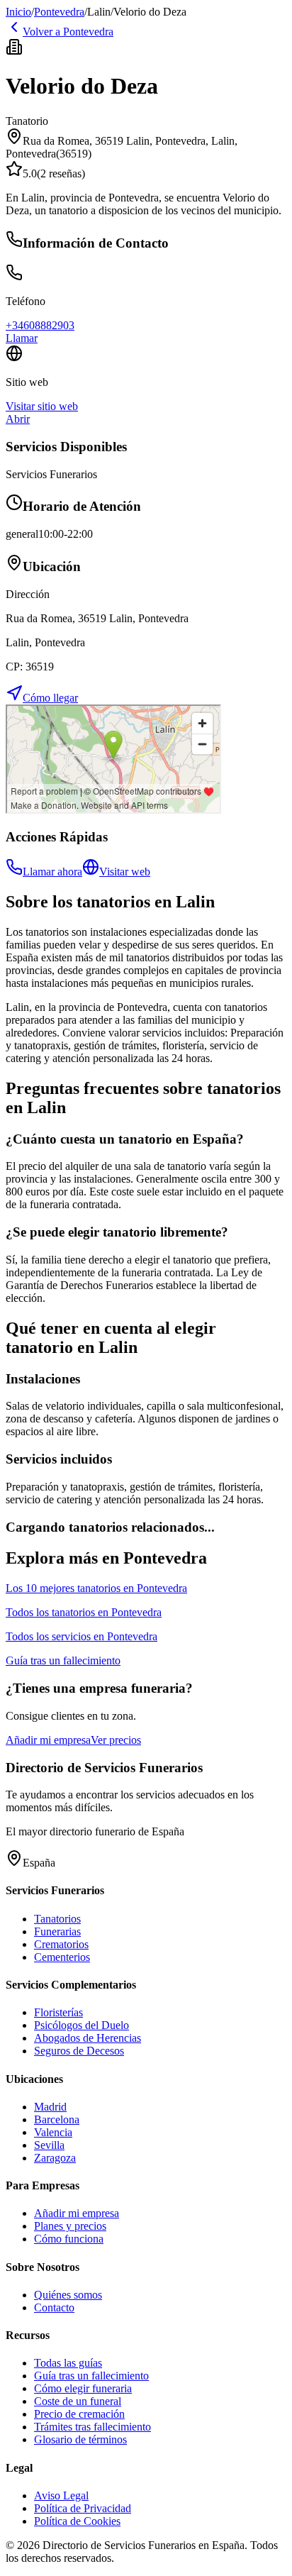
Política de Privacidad (83, 2508)
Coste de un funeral (78, 2401)
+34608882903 (40, 325)
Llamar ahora (52, 872)
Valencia (53, 2132)
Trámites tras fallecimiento (92, 2427)
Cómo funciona (69, 2239)
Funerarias (57, 1931)
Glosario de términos (80, 2439)
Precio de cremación (79, 2414)
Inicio (18, 12)
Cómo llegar (50, 698)
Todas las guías (68, 2363)
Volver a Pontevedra (68, 32)
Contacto (54, 2307)
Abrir (18, 419)
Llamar (22, 338)
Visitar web (125, 872)
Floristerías (58, 2012)
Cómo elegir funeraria (83, 2388)
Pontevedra (59, 12)
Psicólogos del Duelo (82, 2025)
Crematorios (61, 1944)
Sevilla (49, 2145)
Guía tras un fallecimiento (91, 2376)
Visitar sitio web (42, 406)
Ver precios (116, 1740)
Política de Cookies (77, 2521)
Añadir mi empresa (48, 1740)
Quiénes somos (68, 2295)
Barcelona (57, 2119)
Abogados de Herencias (88, 2038)
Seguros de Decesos (79, 2051)
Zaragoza (55, 2158)
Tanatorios (57, 1919)
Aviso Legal (61, 2495)
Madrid (50, 2107)
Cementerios (62, 1957)
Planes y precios (70, 2226)
